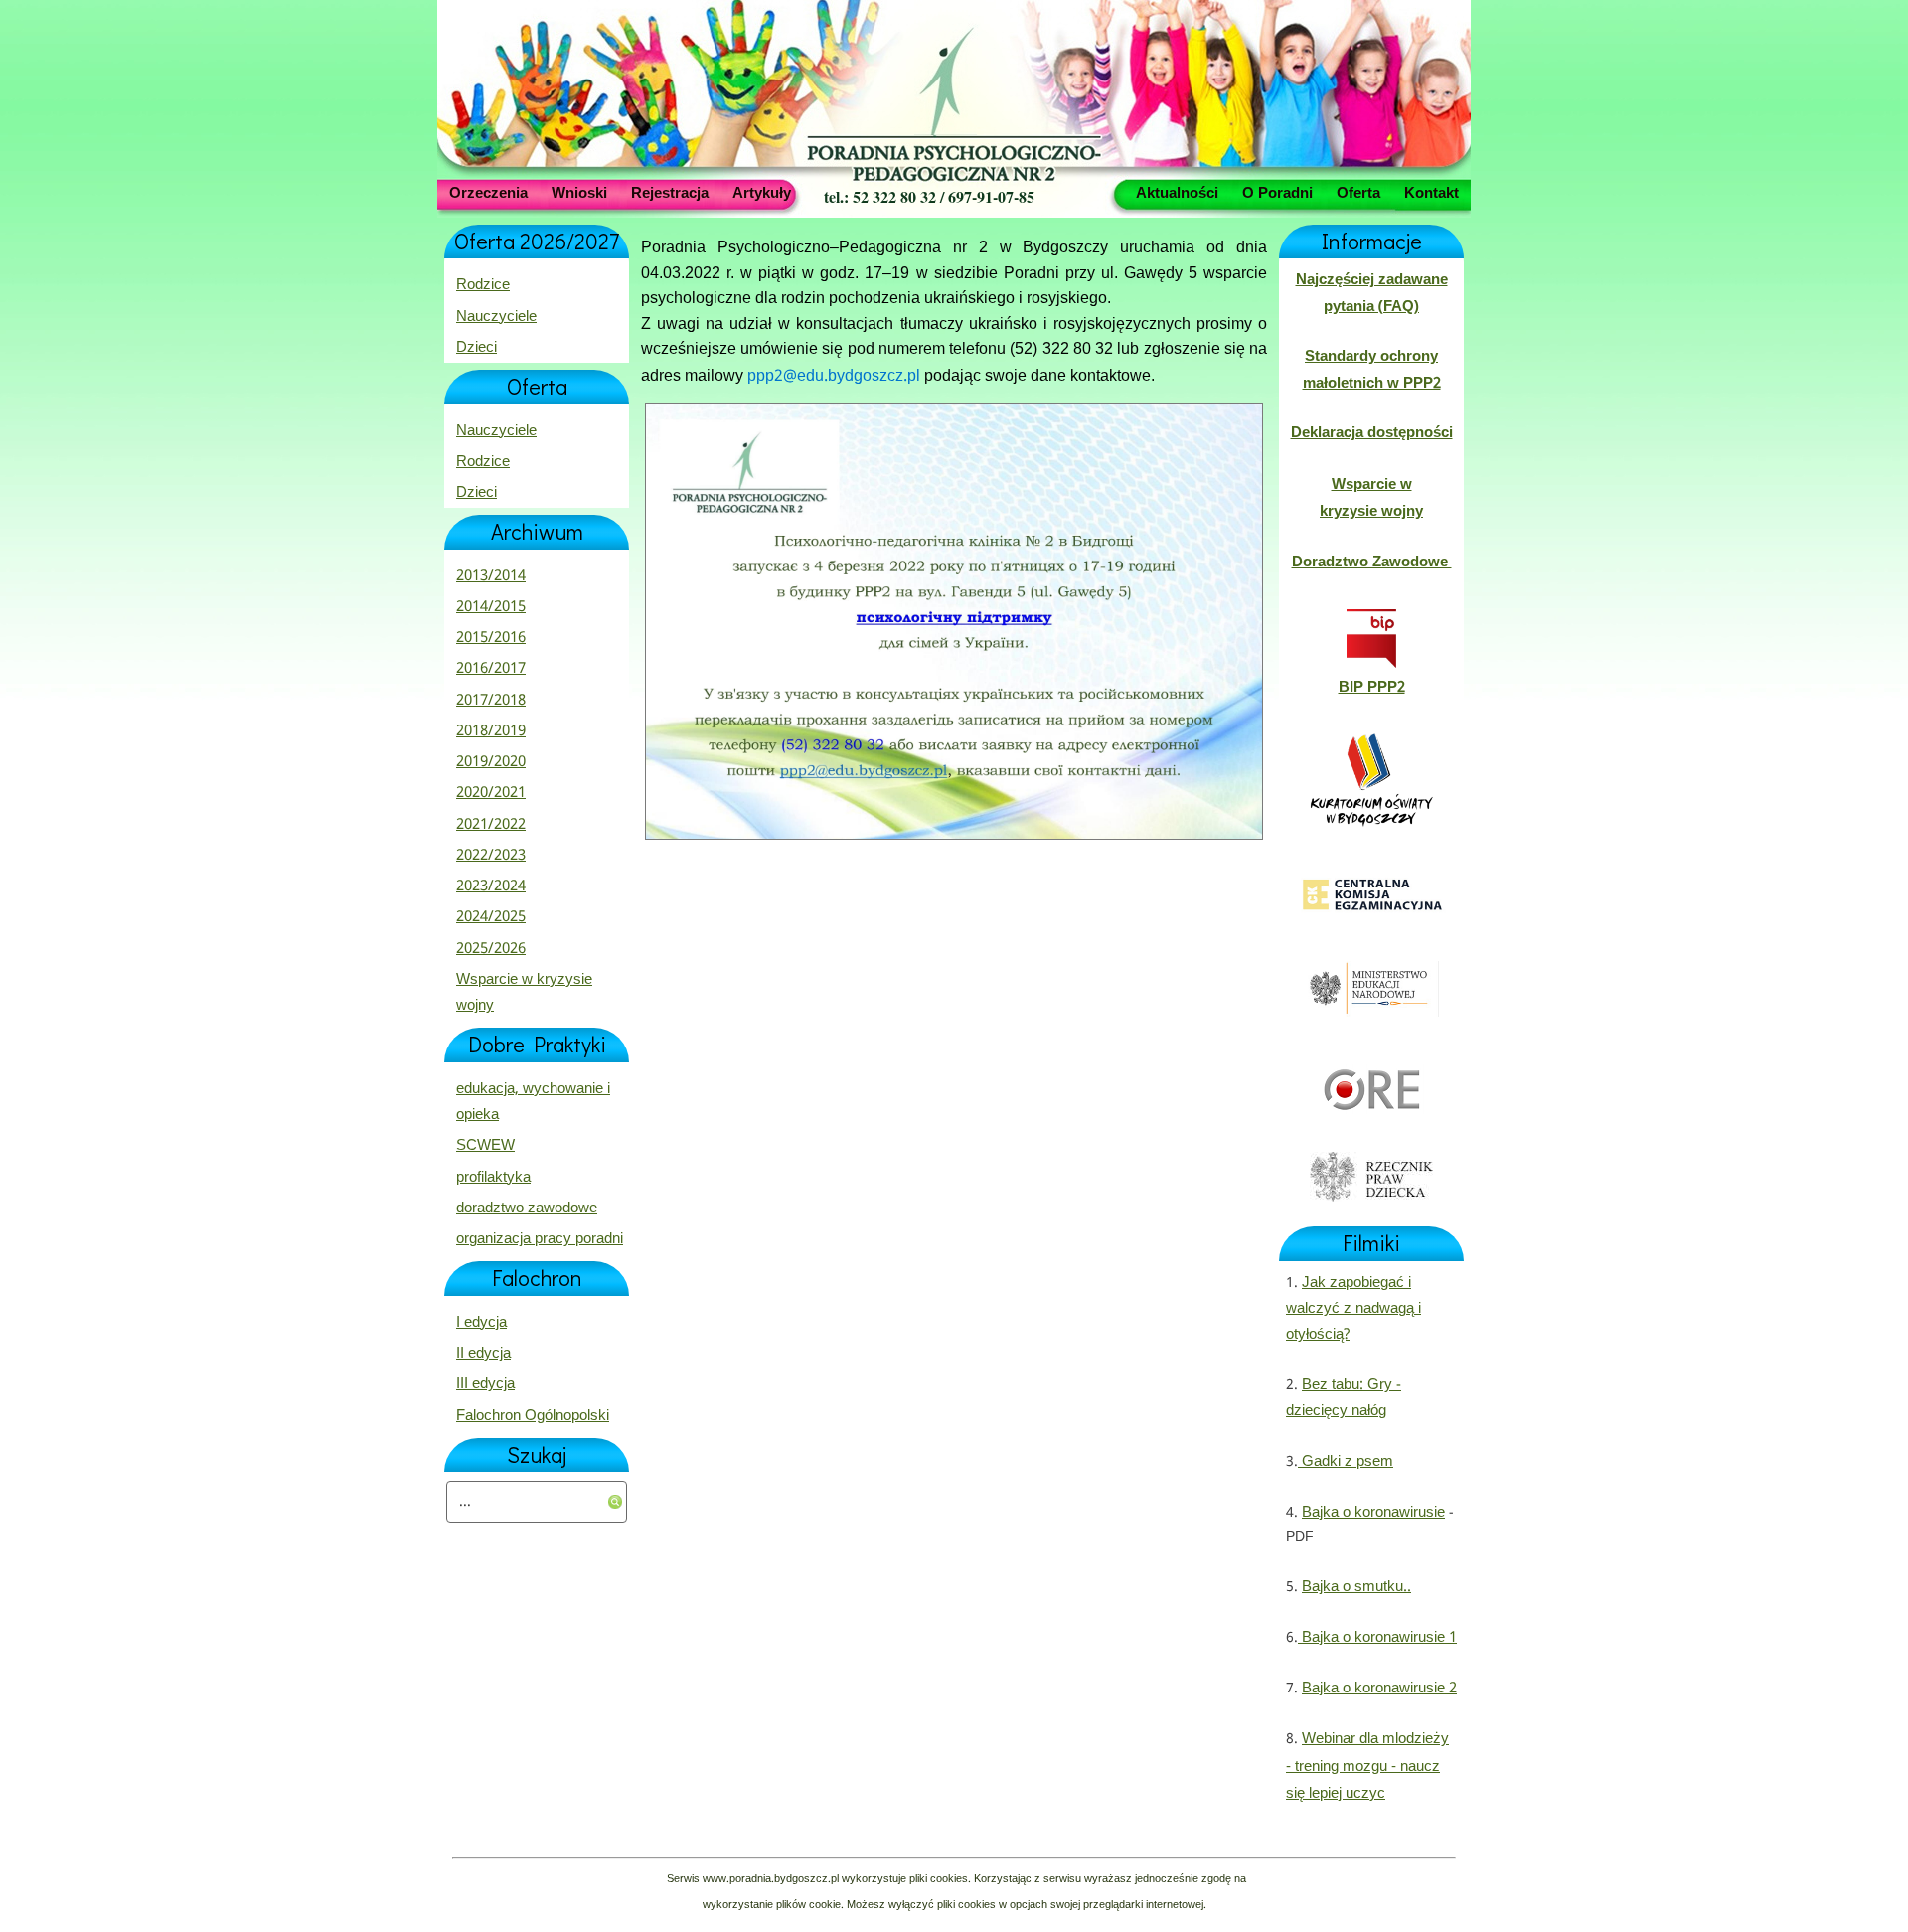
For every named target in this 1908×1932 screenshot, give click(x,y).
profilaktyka (493, 1178)
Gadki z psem (1346, 1462)
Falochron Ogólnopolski (533, 1416)
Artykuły (762, 192)
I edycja (481, 1323)
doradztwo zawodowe (527, 1208)
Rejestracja (670, 192)
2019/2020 (491, 762)
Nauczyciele (496, 317)
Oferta (1358, 192)
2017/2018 (491, 701)
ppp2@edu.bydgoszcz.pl (834, 376)
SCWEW (485, 1146)
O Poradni (1277, 192)
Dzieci (477, 348)
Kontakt (1431, 192)
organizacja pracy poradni (540, 1239)
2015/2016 (491, 638)
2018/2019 (491, 731)
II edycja (483, 1354)
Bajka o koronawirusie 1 (1377, 1638)
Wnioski (579, 192)
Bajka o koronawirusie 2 (1379, 1689)
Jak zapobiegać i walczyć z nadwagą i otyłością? (1353, 1309)
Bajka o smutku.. (1356, 1587)
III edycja (485, 1384)
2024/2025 (491, 917)
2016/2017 (491, 669)
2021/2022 (491, 825)
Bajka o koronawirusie (1373, 1513)
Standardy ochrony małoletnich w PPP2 (1372, 370)
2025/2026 (491, 949)
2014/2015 (491, 607)
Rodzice (483, 285)
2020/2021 (491, 793)
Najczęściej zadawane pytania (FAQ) (1372, 293)
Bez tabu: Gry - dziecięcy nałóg (1344, 1398)
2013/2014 (491, 576)
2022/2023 (491, 856)
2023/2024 (491, 886)
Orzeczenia (488, 192)
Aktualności (1177, 192)
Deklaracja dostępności (1372, 433)
